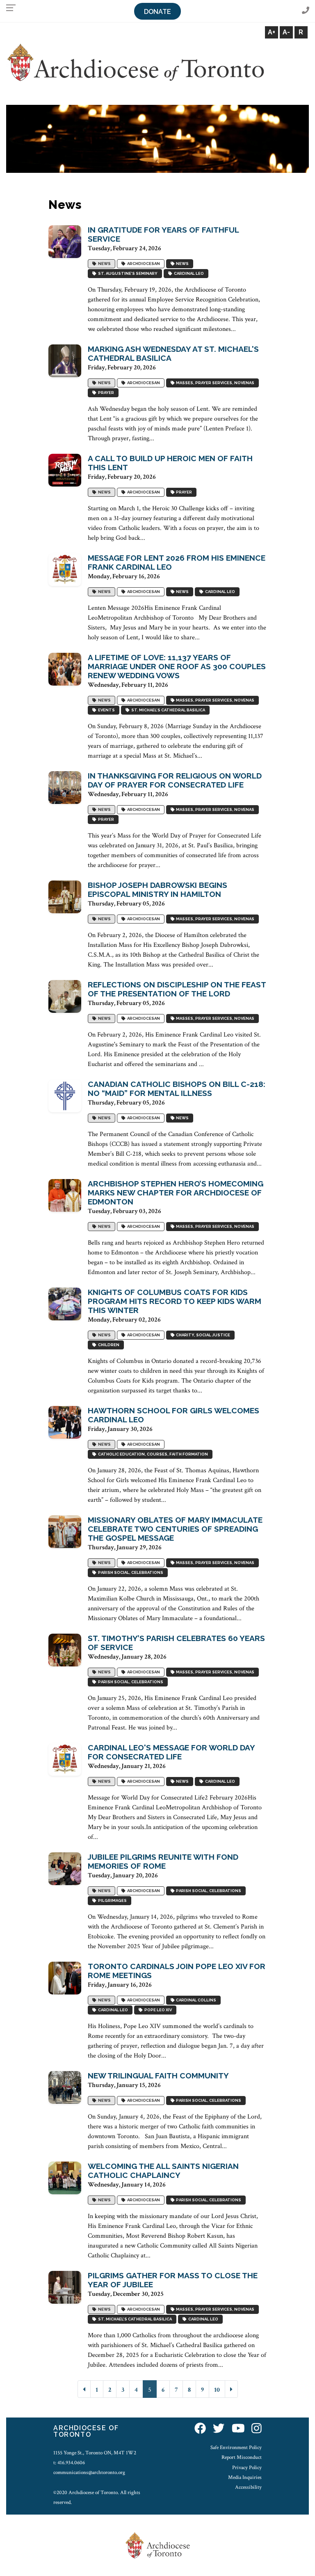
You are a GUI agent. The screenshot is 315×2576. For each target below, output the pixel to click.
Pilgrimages (112, 1901)
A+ (272, 32)
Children (108, 1345)
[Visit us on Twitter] (219, 2429)
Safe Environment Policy (236, 2447)
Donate (157, 12)
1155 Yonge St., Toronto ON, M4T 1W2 (95, 2453)
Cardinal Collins (195, 2000)
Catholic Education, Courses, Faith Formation (152, 1454)
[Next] (231, 2389)
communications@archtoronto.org (89, 2472)
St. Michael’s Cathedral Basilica (167, 710)
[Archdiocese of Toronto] (135, 62)
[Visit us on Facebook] (200, 2429)
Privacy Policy (247, 2467)
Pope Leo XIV (157, 2010)
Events (106, 710)
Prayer (105, 393)
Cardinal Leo (188, 274)
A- (286, 32)
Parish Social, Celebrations (130, 1573)
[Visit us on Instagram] (257, 2429)
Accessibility (248, 2487)
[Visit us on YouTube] (238, 2429)
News (104, 264)
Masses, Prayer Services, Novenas (214, 383)
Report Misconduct (242, 2457)
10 (217, 2390)
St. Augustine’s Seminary (127, 274)
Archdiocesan (143, 264)
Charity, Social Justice (202, 1335)
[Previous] (84, 2389)
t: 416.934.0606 (69, 2463)
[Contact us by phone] (306, 11)
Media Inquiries (245, 2477)
